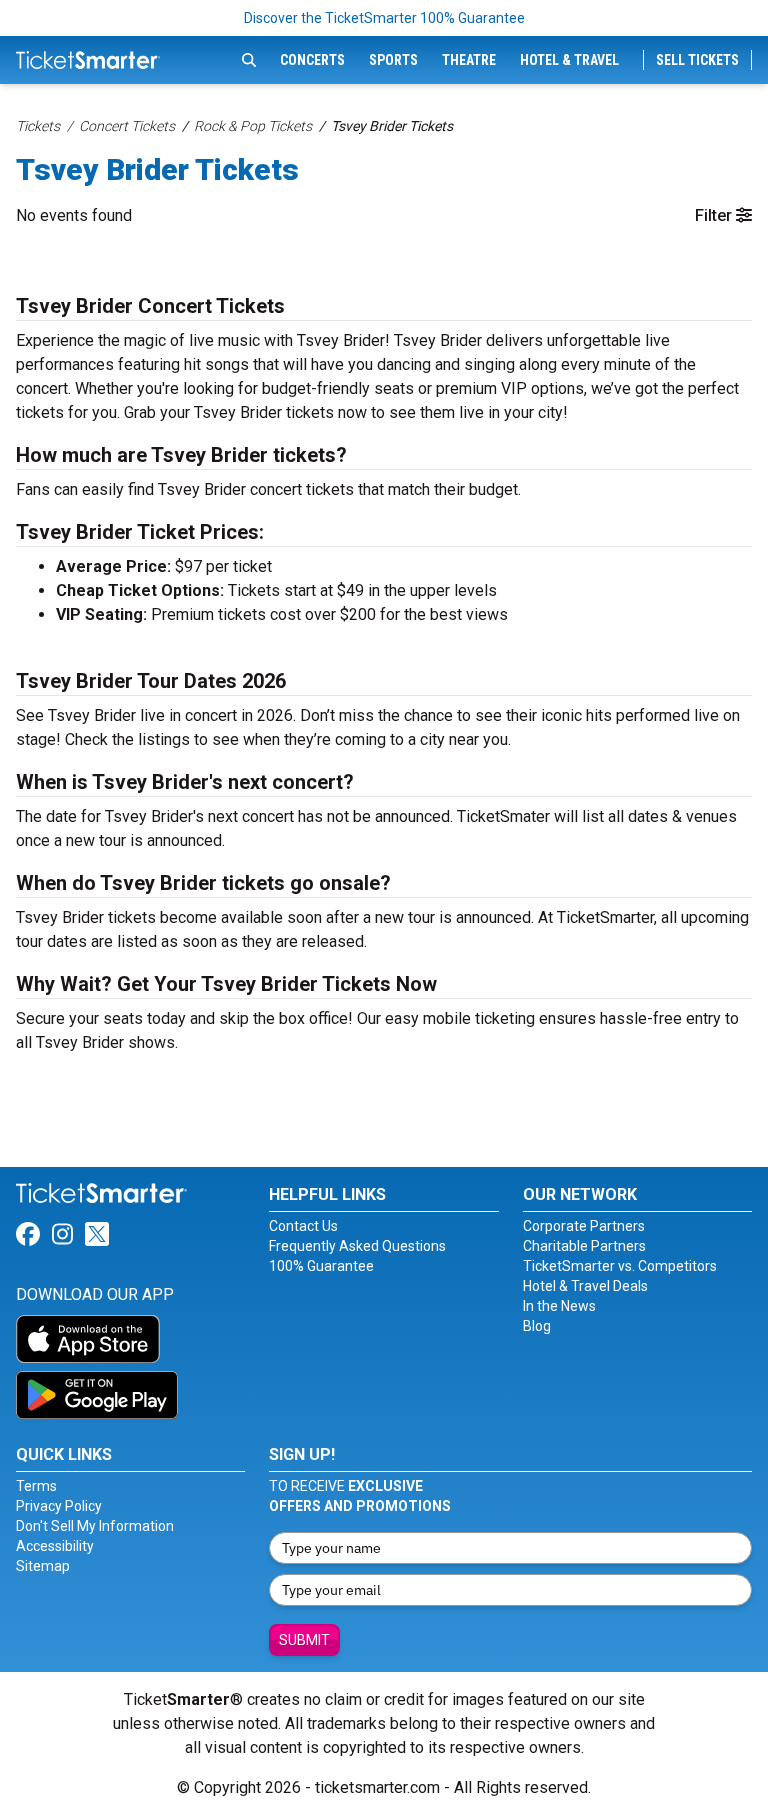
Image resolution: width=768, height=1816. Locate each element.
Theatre (469, 60)
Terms (36, 1486)
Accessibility (55, 1546)
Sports (393, 60)
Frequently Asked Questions (357, 1246)
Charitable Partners (584, 1246)
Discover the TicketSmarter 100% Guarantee (384, 18)
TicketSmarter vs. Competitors (620, 1266)
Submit (304, 1640)
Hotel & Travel (569, 60)
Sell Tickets (697, 60)
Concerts (312, 60)
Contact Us (303, 1226)
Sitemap (43, 1566)
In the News (559, 1306)
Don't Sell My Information (95, 1526)
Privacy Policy (59, 1506)
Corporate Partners (584, 1226)
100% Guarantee (321, 1266)
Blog (537, 1326)
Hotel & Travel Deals (585, 1286)
